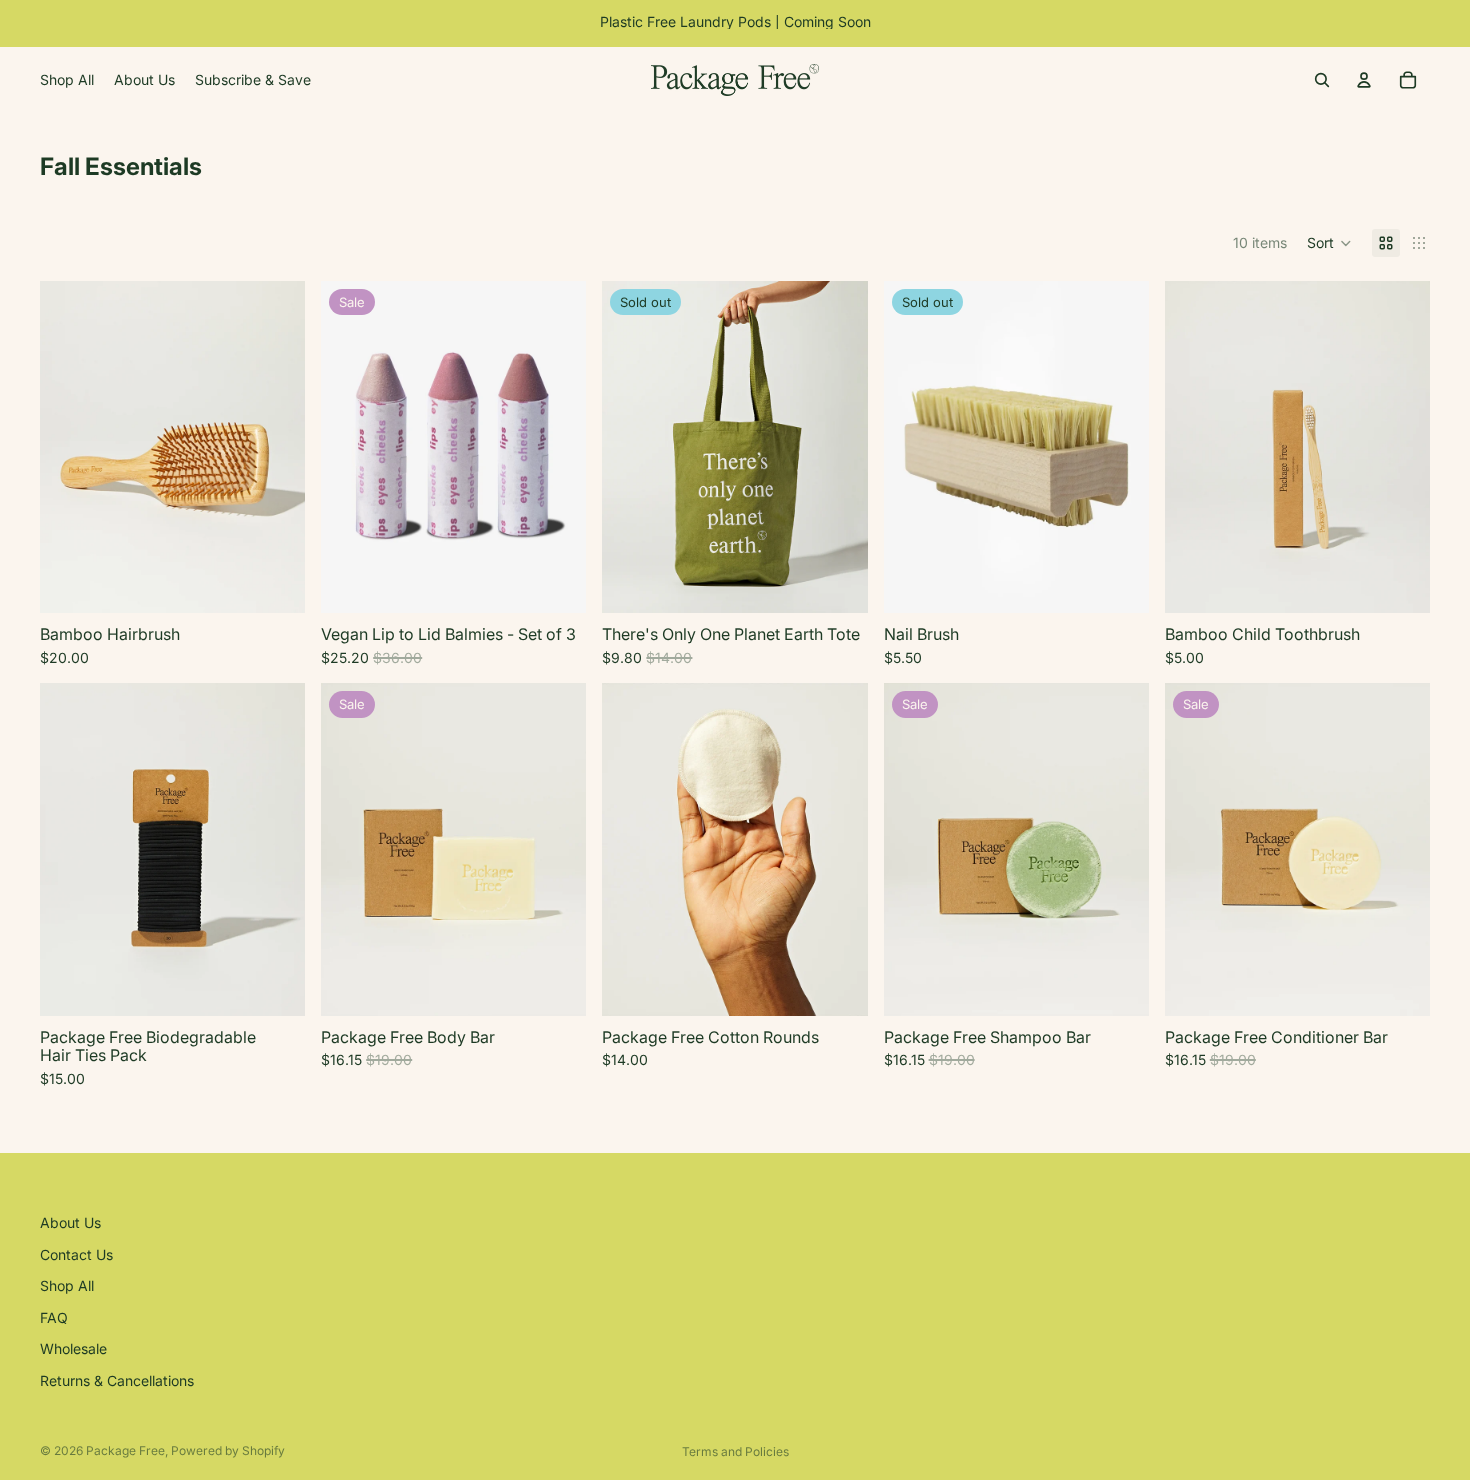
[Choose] (556, 583)
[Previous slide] (70, 447)
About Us (70, 1222)
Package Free (125, 1450)
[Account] (1364, 80)
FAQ (54, 1316)
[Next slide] (275, 447)
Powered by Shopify (228, 1450)
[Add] (274, 583)
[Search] (1322, 80)
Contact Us (76, 1253)
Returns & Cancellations (117, 1380)
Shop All (67, 1285)
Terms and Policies (735, 1451)
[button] (1329, 243)
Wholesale (73, 1348)
